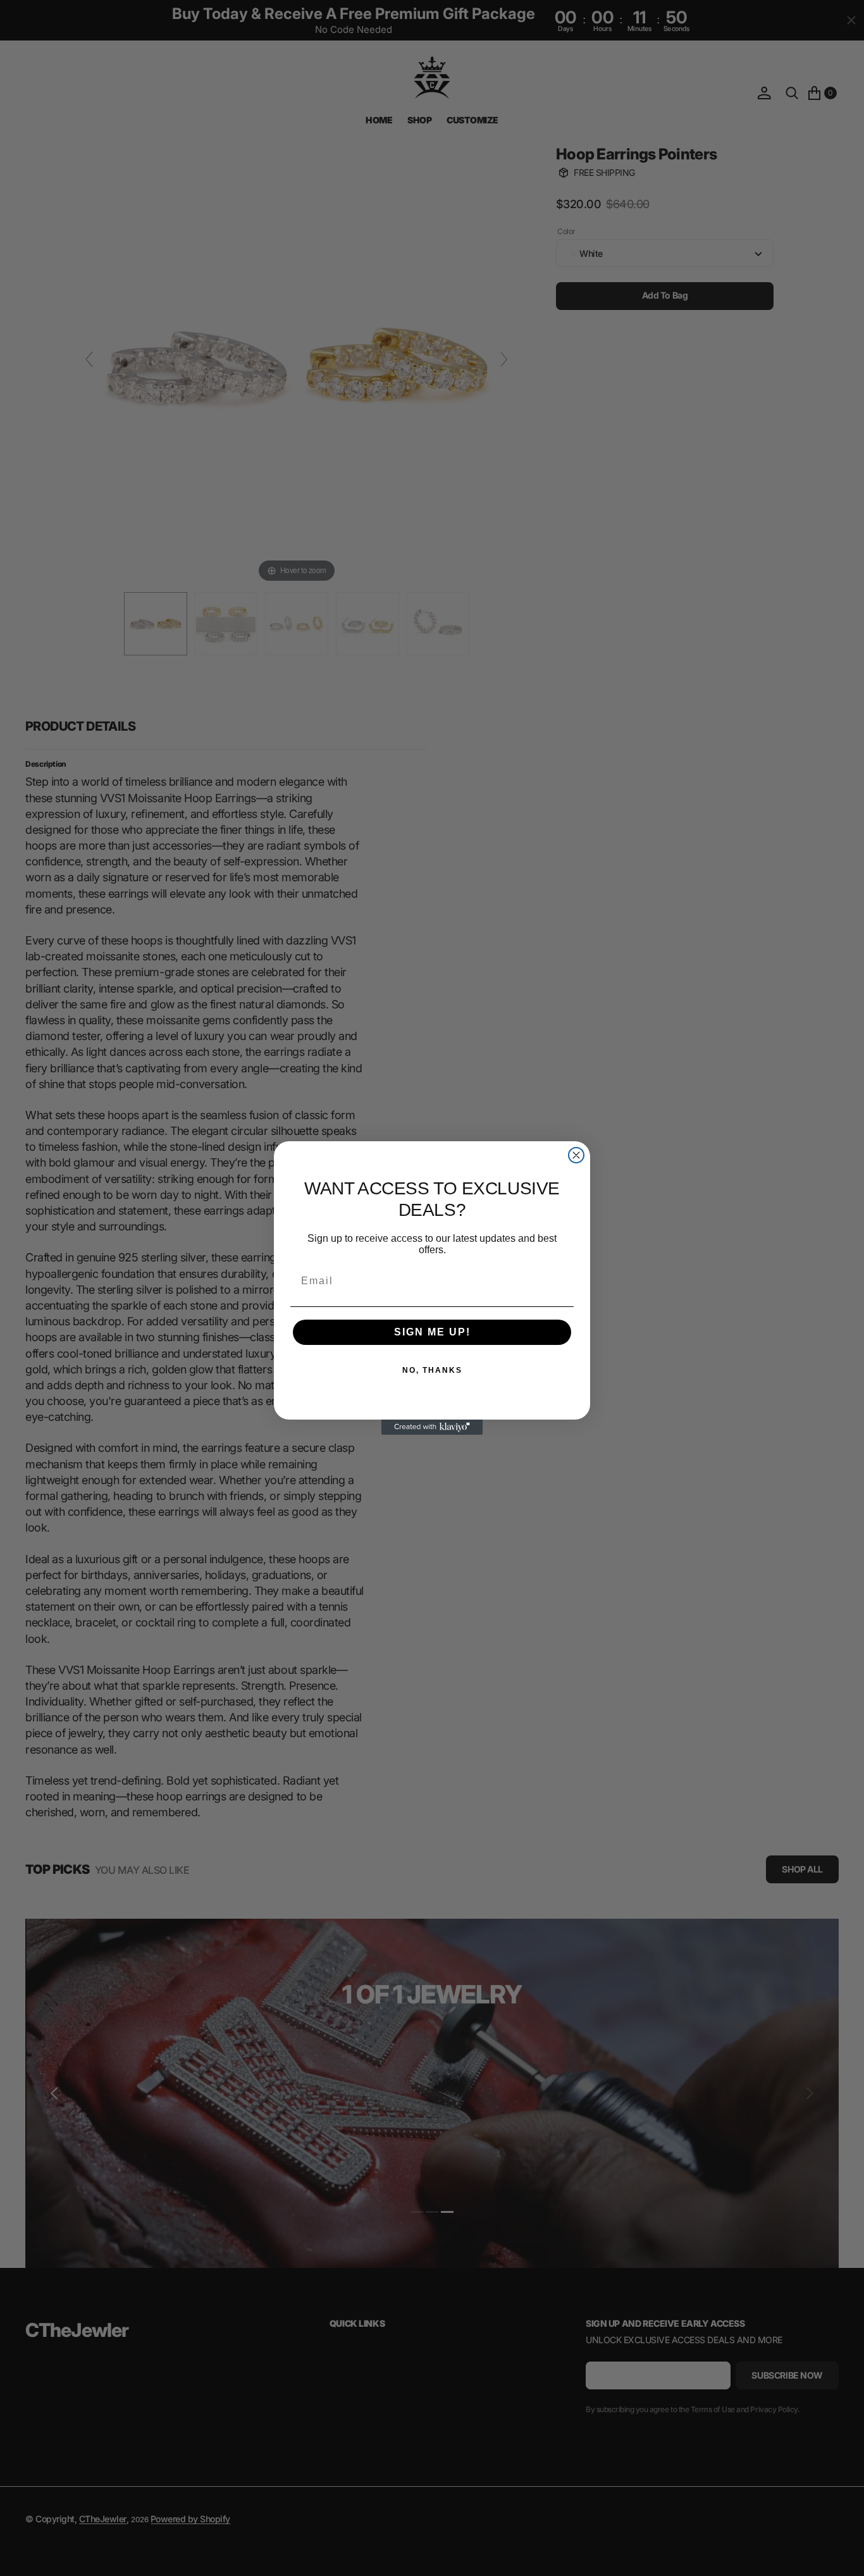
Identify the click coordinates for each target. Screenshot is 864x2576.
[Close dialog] (576, 1155)
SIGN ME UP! (432, 1332)
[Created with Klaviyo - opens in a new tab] (432, 1427)
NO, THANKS (432, 1370)
